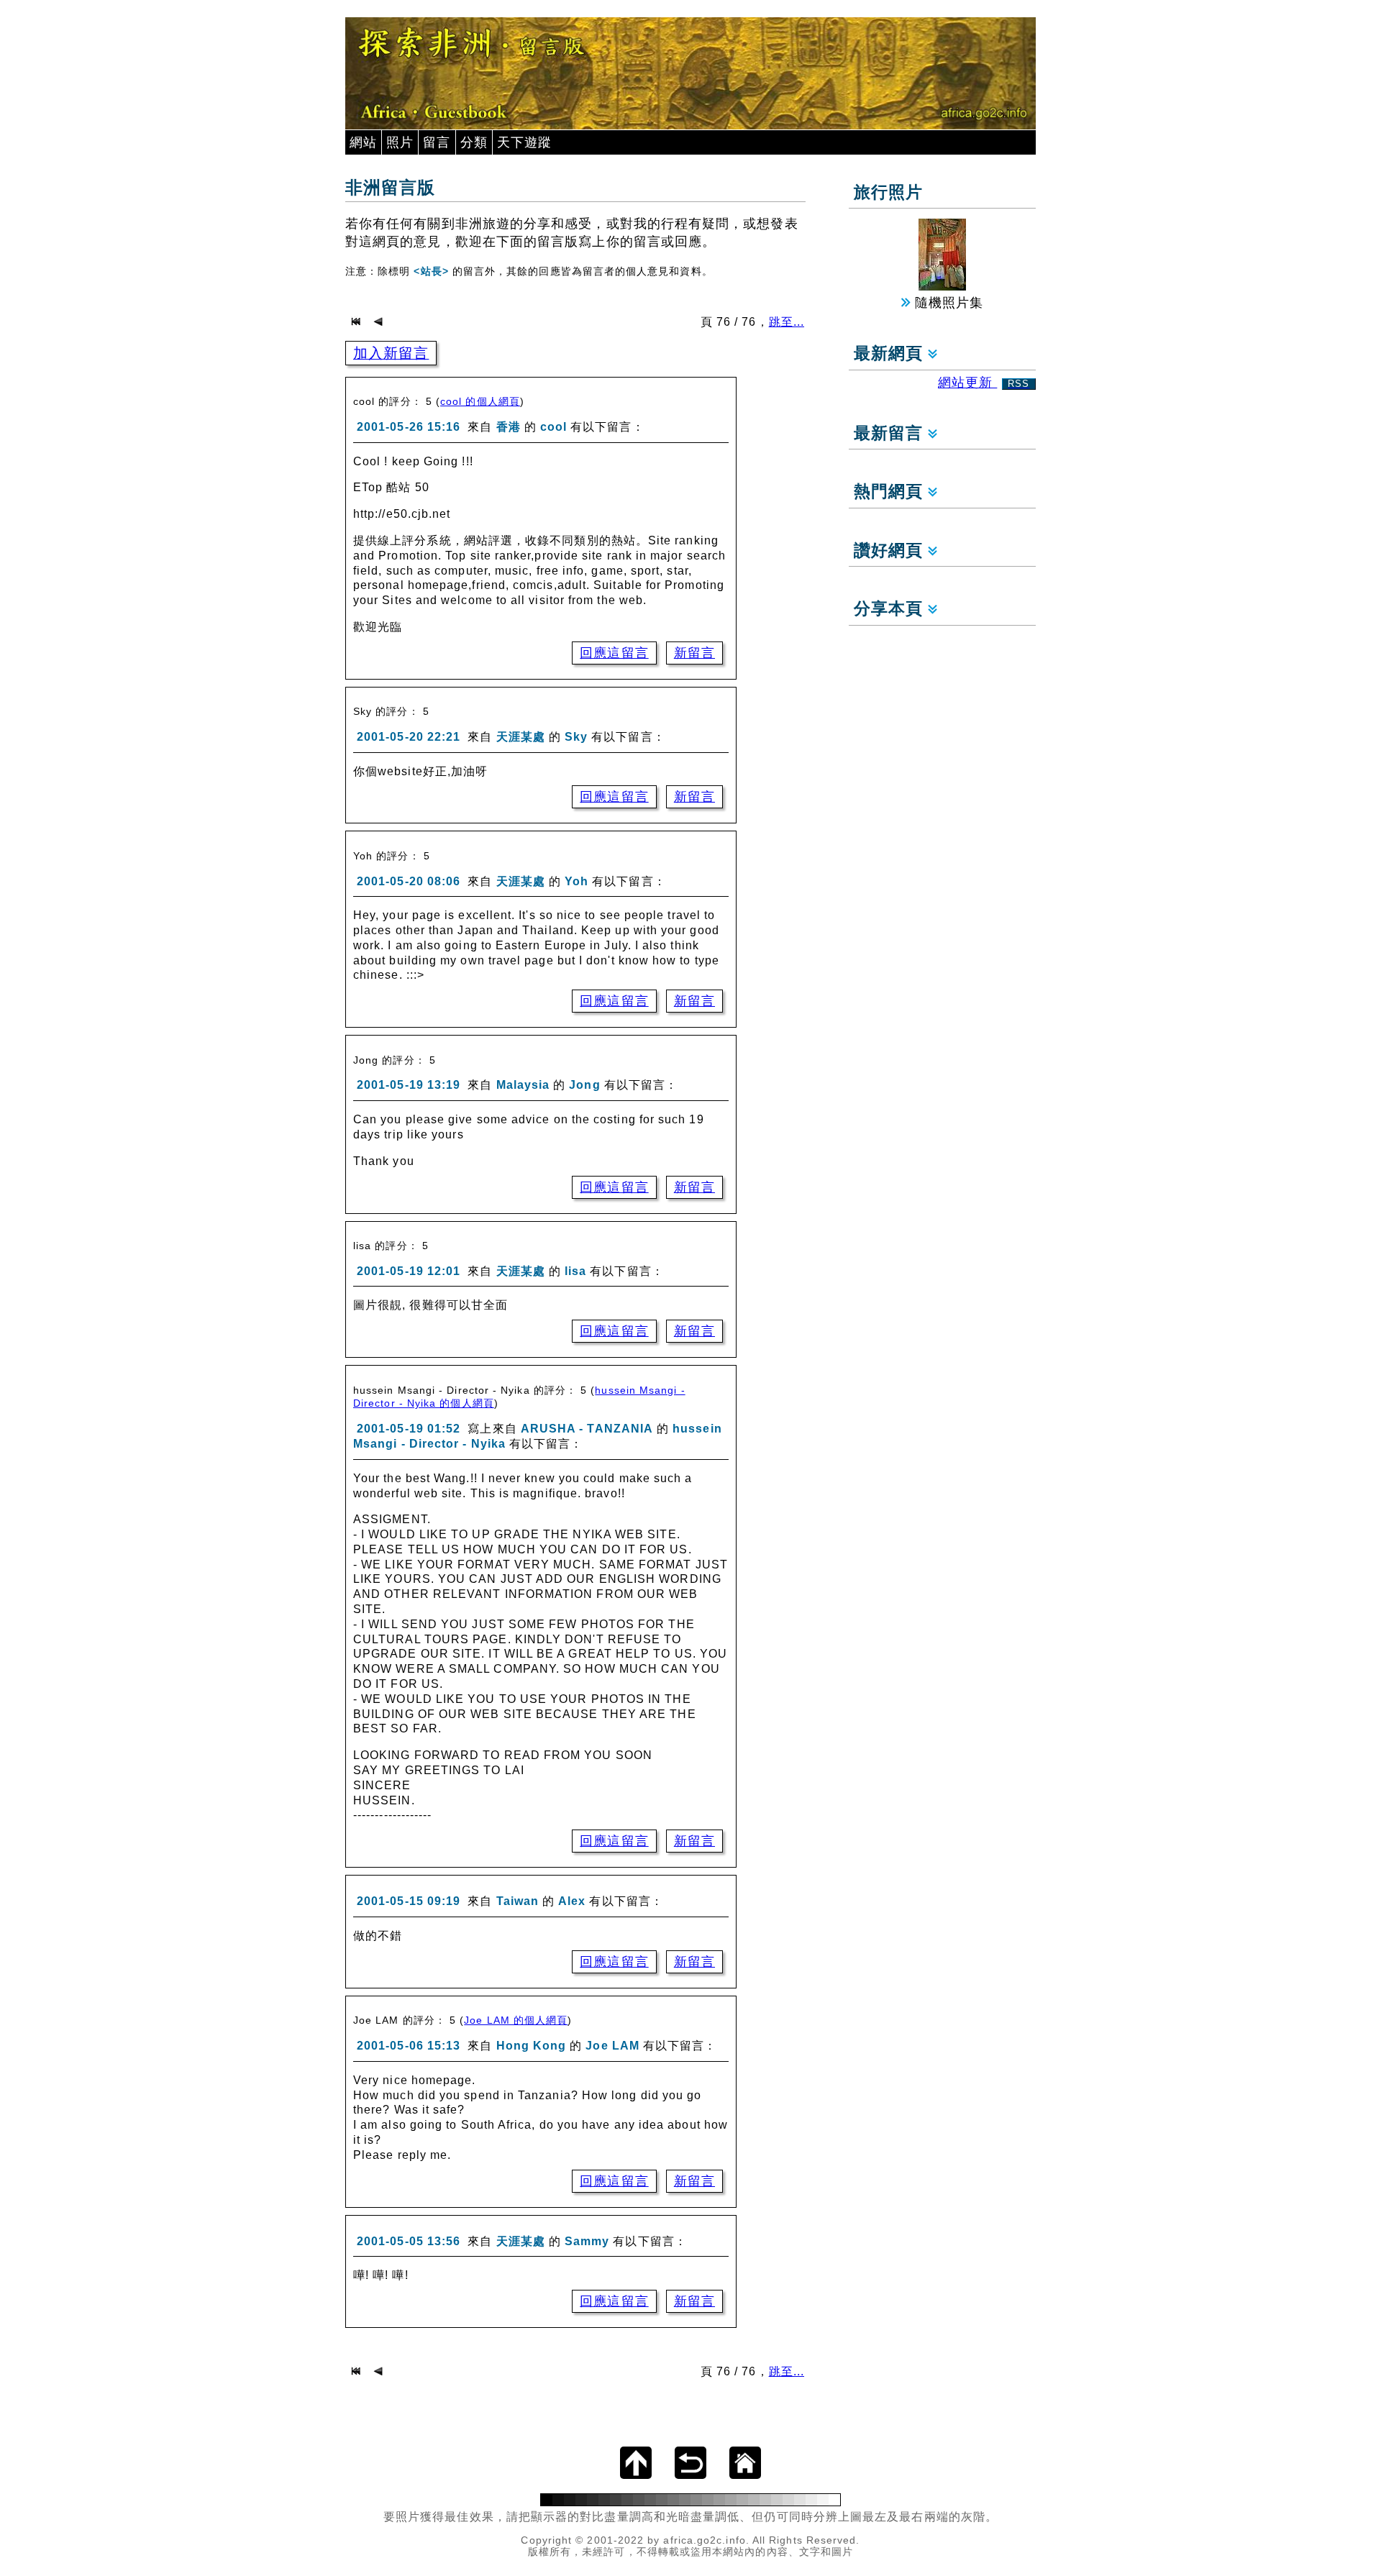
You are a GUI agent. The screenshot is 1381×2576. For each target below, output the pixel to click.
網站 (363, 142)
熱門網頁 (891, 492)
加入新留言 (391, 353)
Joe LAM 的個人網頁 (516, 2020)
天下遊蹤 (524, 142)
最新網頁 (891, 353)
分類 (474, 142)
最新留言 (891, 433)
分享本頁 (891, 609)
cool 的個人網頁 (480, 401)
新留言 (694, 653)
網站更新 (984, 383)
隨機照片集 (947, 303)
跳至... (787, 322)
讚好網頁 (891, 551)
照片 (400, 142)
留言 (437, 142)
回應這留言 (614, 653)
